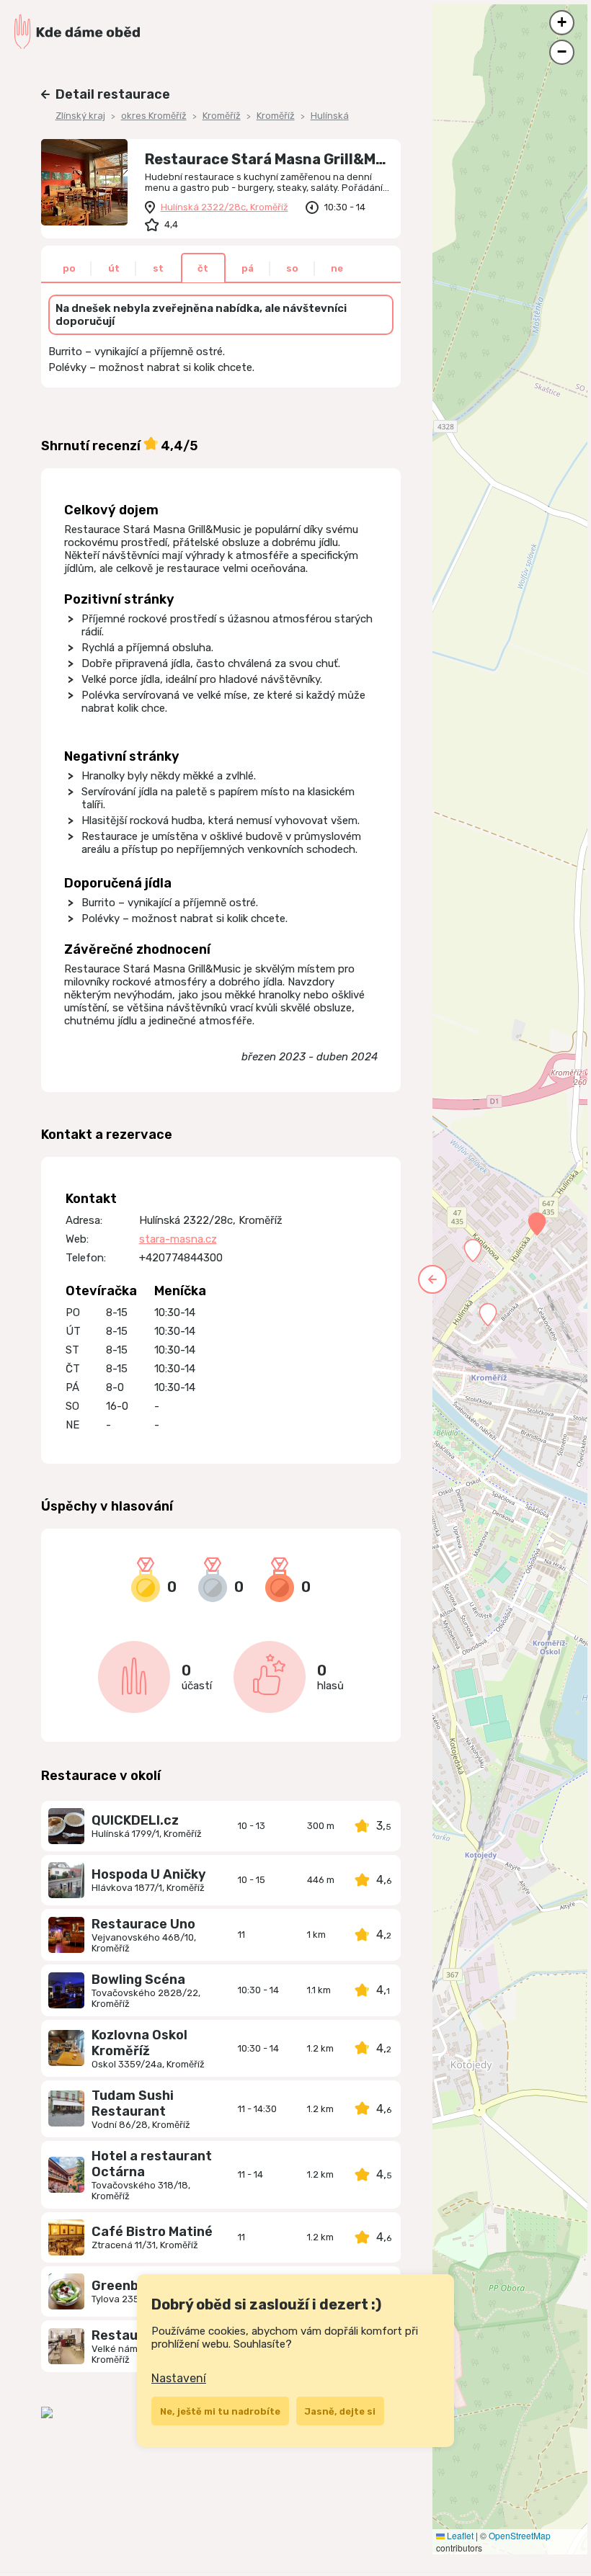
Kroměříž (222, 116)
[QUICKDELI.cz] (66, 1826)
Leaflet (459, 2535)
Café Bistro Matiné (152, 2232)
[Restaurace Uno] (66, 1935)
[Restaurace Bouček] (66, 2346)
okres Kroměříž (154, 116)
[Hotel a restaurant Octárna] (66, 2175)
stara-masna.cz (178, 1239)
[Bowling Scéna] (66, 1990)
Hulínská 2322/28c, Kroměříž (225, 207)
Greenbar (122, 2286)
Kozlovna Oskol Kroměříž (139, 2043)
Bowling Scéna (138, 1980)
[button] (537, 1224)
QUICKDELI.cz (135, 1820)
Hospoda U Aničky (149, 1874)
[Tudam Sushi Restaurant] (66, 2108)
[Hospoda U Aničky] (66, 1880)
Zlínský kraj (80, 116)
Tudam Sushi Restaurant (133, 2103)
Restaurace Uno (143, 1924)
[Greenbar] (66, 2291)
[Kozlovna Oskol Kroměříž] (66, 2048)
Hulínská (330, 116)
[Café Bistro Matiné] (66, 2237)
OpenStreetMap (520, 2535)
